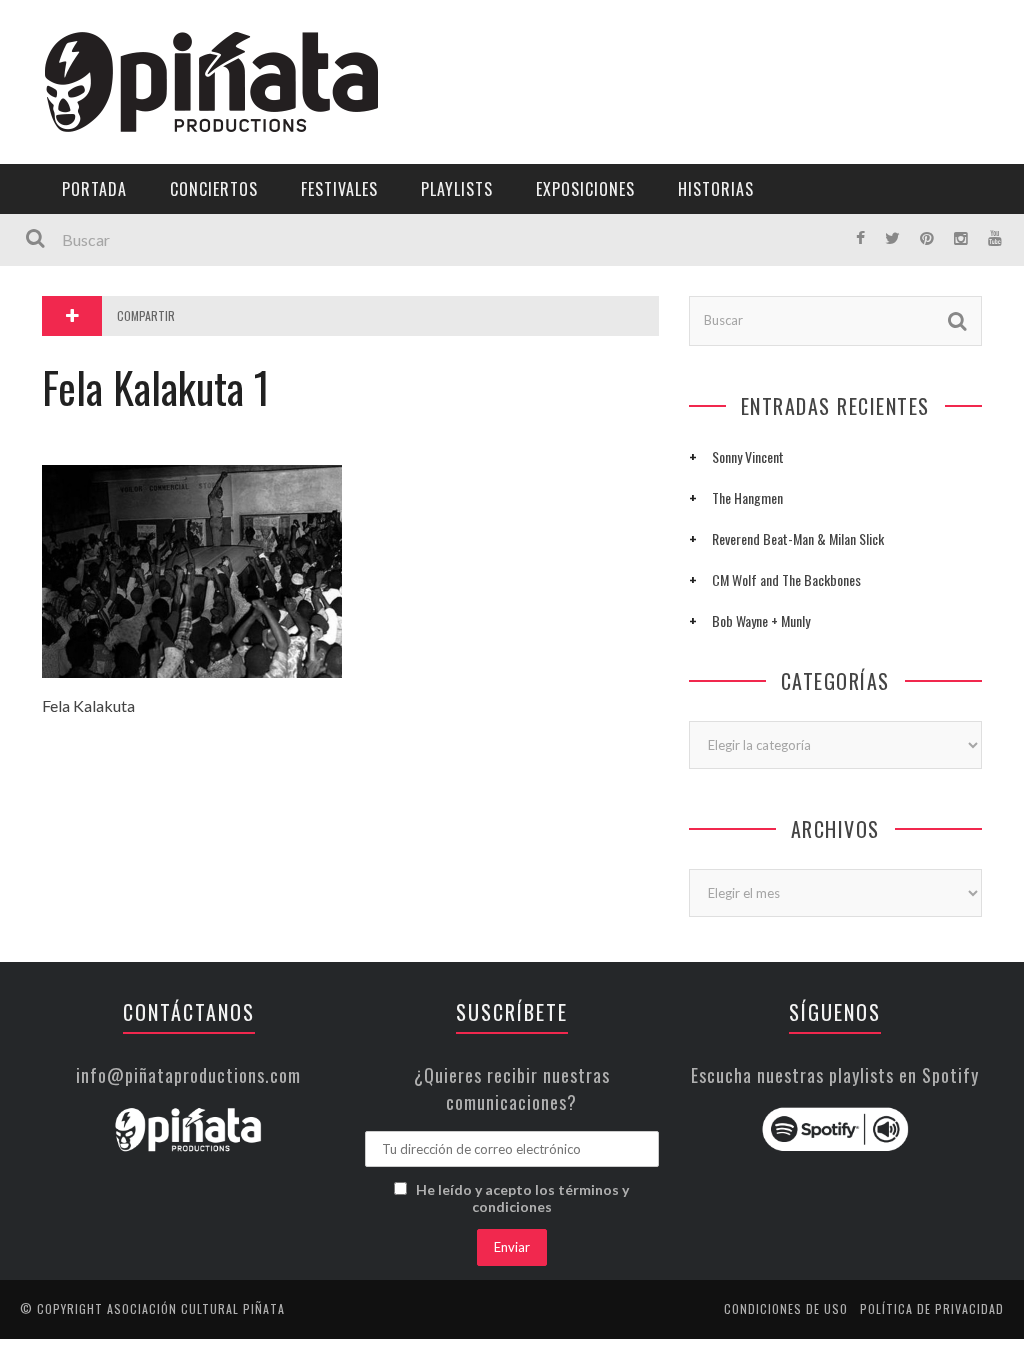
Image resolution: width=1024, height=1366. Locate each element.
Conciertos (214, 189)
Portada (58, 132)
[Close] (30, 30)
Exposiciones (74, 296)
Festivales (65, 214)
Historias (63, 337)
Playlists (62, 255)
